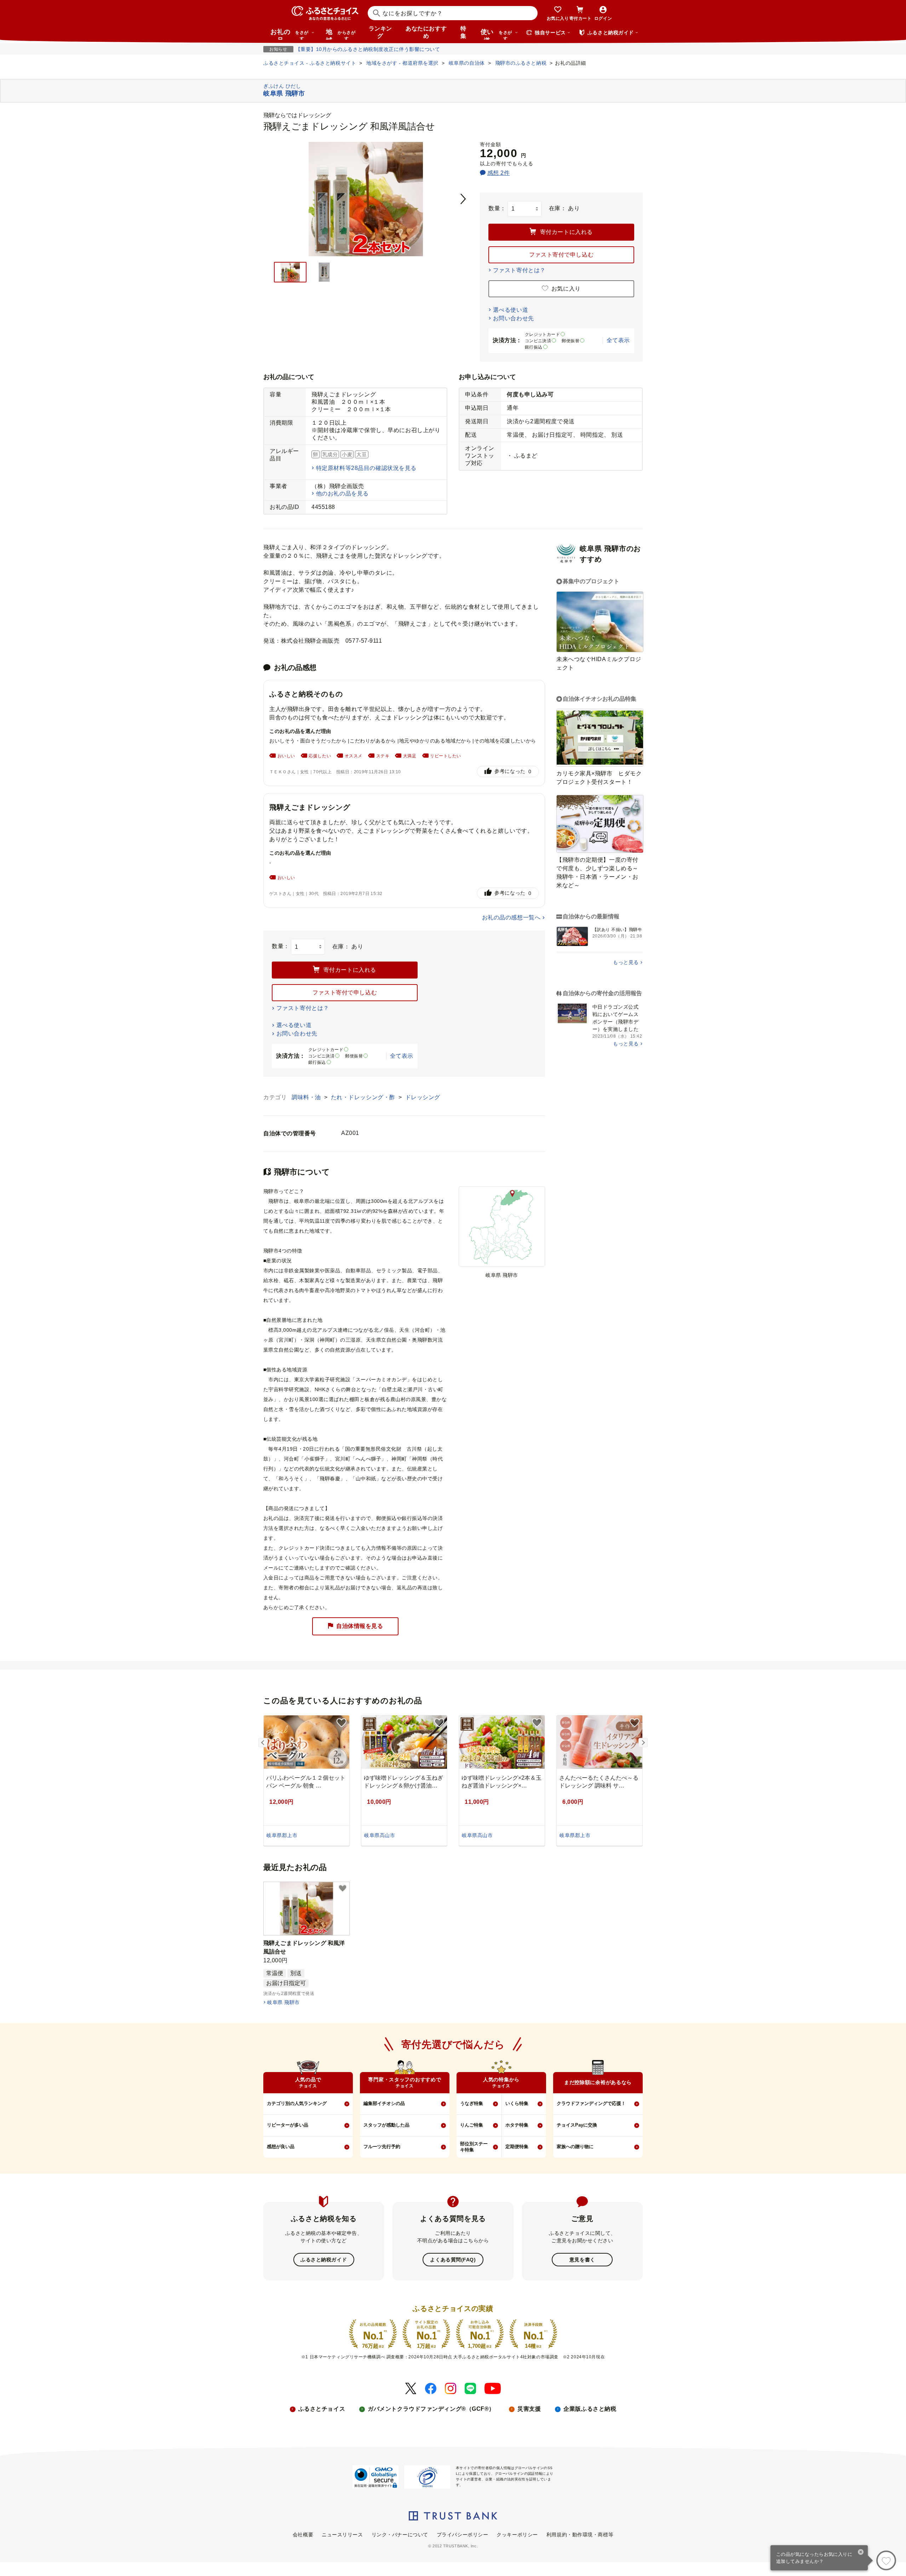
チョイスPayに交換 (577, 2125)
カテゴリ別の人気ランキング (297, 2103)
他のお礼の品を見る (342, 494)
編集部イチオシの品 (384, 2103)
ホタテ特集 (517, 2125)
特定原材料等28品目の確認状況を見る (366, 468)
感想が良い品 (281, 2147)
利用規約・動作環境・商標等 (580, 2535)
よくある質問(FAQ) (453, 2260)
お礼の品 (289, 34)
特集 (463, 32)
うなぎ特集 (472, 2103)
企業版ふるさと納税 (590, 2409)
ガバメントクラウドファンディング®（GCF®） (431, 2409)
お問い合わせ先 (514, 318)
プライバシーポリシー (463, 2535)
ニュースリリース (342, 2535)
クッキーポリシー (517, 2535)
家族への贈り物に (575, 2147)
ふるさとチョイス (322, 2409)
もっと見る (626, 962)
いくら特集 (517, 2103)
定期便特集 (517, 2147)
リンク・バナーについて (400, 2535)
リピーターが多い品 (288, 2125)
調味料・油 (307, 1097)
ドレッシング (423, 1097)
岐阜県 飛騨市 (283, 2002)
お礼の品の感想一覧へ (511, 917)
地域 (341, 34)
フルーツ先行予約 (382, 2147)
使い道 (496, 34)
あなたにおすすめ (426, 32)
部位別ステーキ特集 (474, 2147)
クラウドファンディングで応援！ (591, 2103)
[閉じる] (861, 2553)
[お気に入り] (886, 2560)
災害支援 (529, 2409)
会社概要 (303, 2535)
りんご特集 (472, 2125)
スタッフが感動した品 (386, 2125)
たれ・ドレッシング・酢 (364, 1097)
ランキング (380, 32)
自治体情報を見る (360, 1626)
